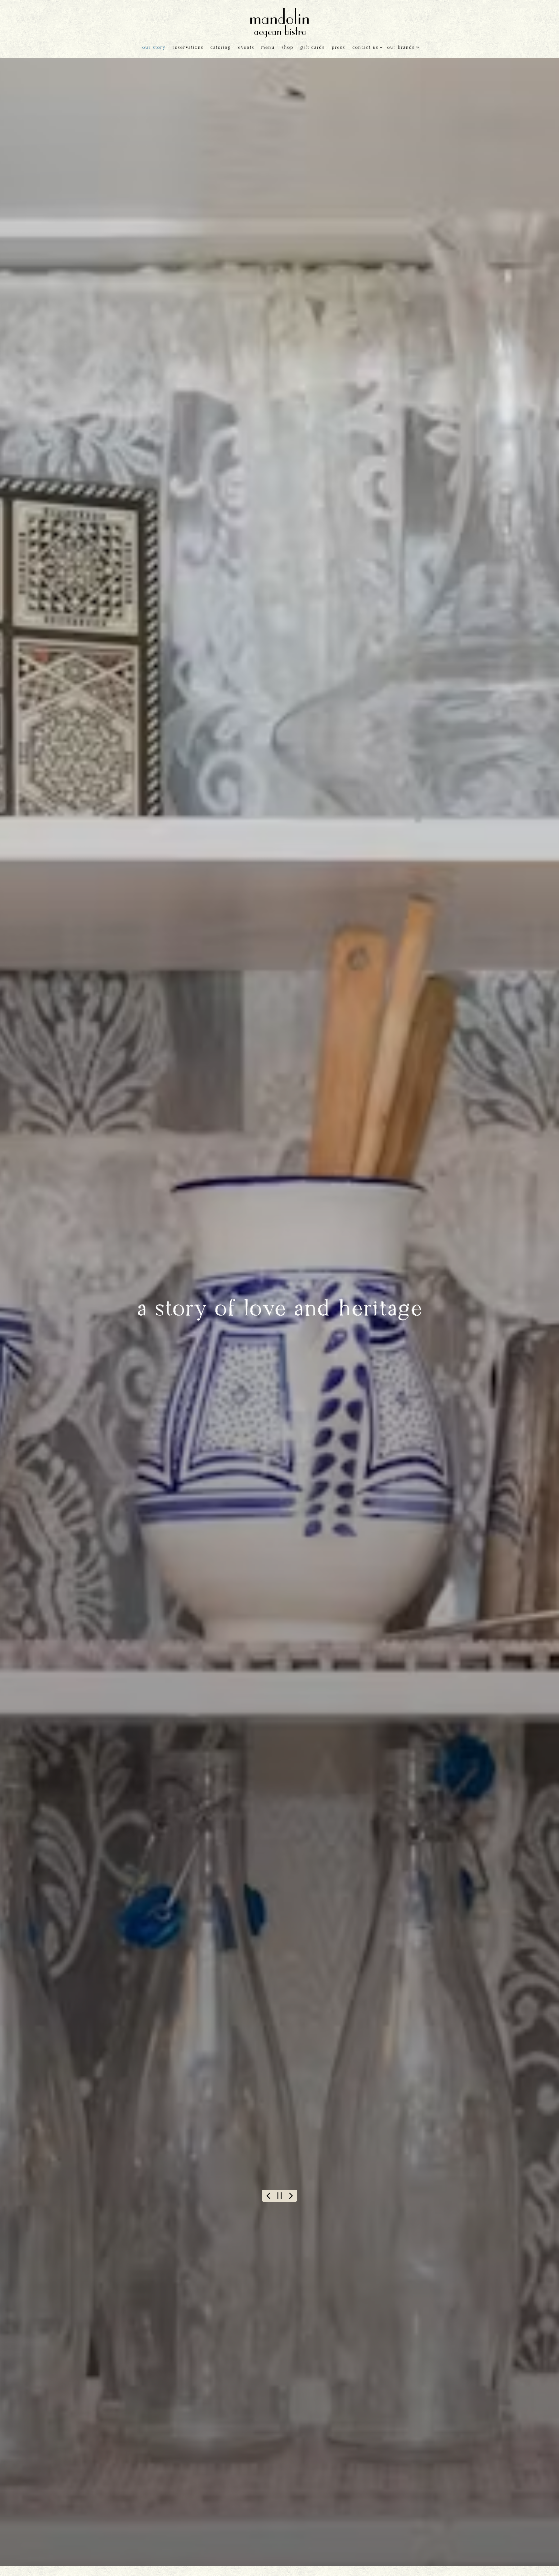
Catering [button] (221, 48)
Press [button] (338, 48)
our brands (402, 47)
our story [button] (154, 48)
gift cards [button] (312, 48)
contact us (366, 47)
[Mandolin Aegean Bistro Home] (279, 21)
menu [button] (268, 48)
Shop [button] (287, 48)
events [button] (246, 48)
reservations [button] (188, 48)
